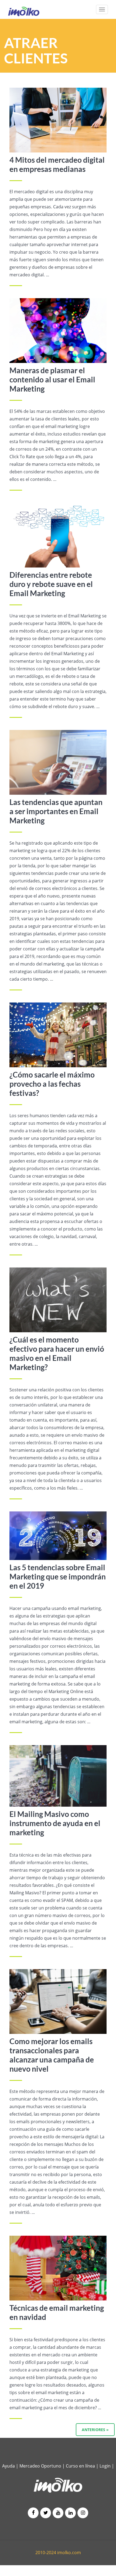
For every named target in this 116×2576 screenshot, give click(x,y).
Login (105, 2466)
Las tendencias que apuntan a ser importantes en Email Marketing (56, 811)
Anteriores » (95, 2430)
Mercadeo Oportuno (40, 2466)
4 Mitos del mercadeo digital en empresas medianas (57, 164)
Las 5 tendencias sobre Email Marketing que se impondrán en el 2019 (58, 1576)
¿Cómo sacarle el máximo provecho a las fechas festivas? (52, 1084)
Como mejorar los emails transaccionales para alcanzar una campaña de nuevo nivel (52, 2055)
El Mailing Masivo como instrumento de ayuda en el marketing (55, 1823)
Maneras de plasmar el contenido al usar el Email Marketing (52, 379)
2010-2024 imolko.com (58, 2553)
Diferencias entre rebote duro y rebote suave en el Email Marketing (51, 584)
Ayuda (8, 2466)
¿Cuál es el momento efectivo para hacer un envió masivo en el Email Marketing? (57, 1353)
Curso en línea (81, 2466)
